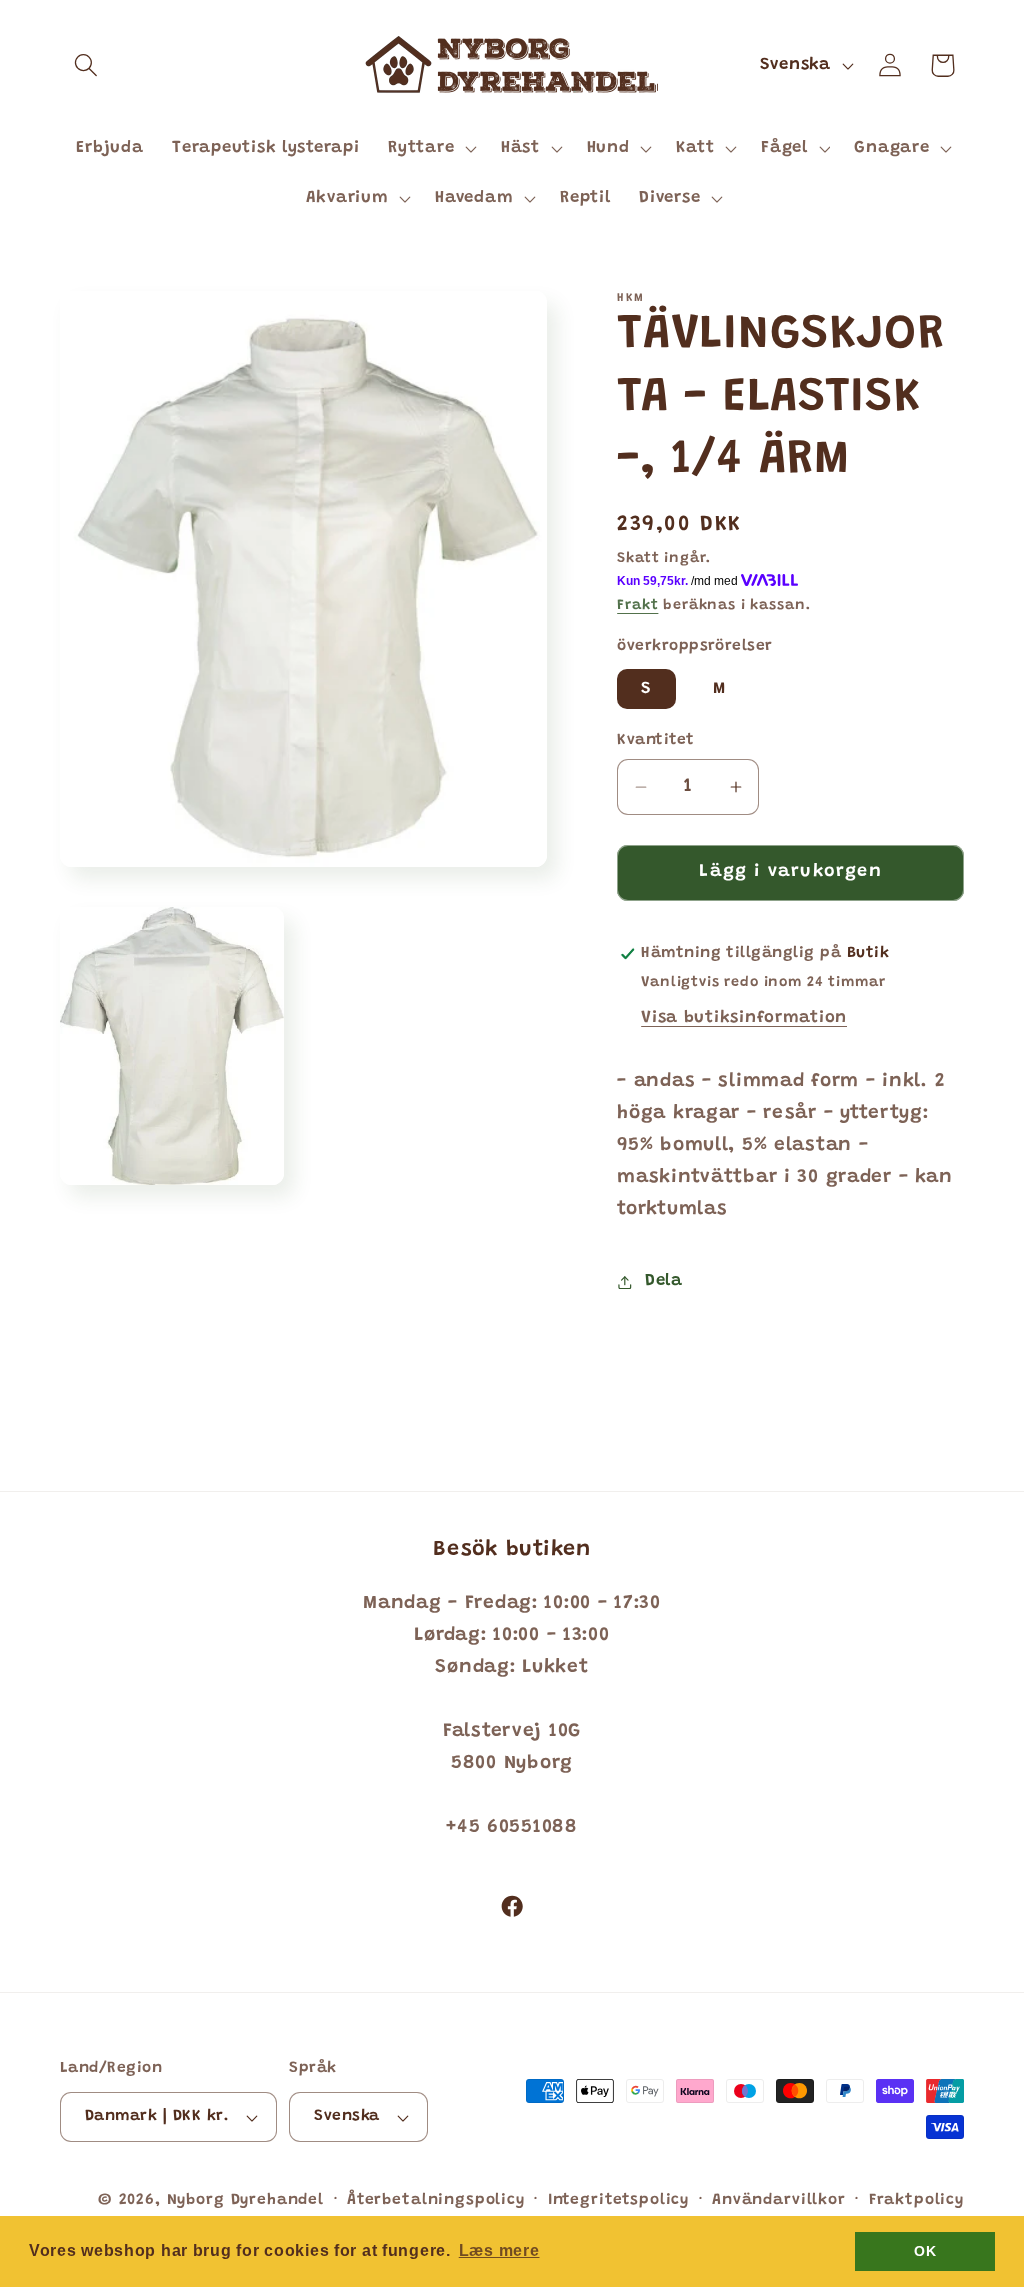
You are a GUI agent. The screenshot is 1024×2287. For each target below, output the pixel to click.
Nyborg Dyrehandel (245, 2200)
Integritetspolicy (618, 2200)
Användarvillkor (779, 2200)
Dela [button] (663, 1281)
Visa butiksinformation (744, 1018)
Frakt (637, 605)
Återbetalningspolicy (436, 2200)
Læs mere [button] (499, 2250)
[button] (86, 65)
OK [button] (925, 2251)
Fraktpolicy (916, 2200)
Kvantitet (655, 740)
